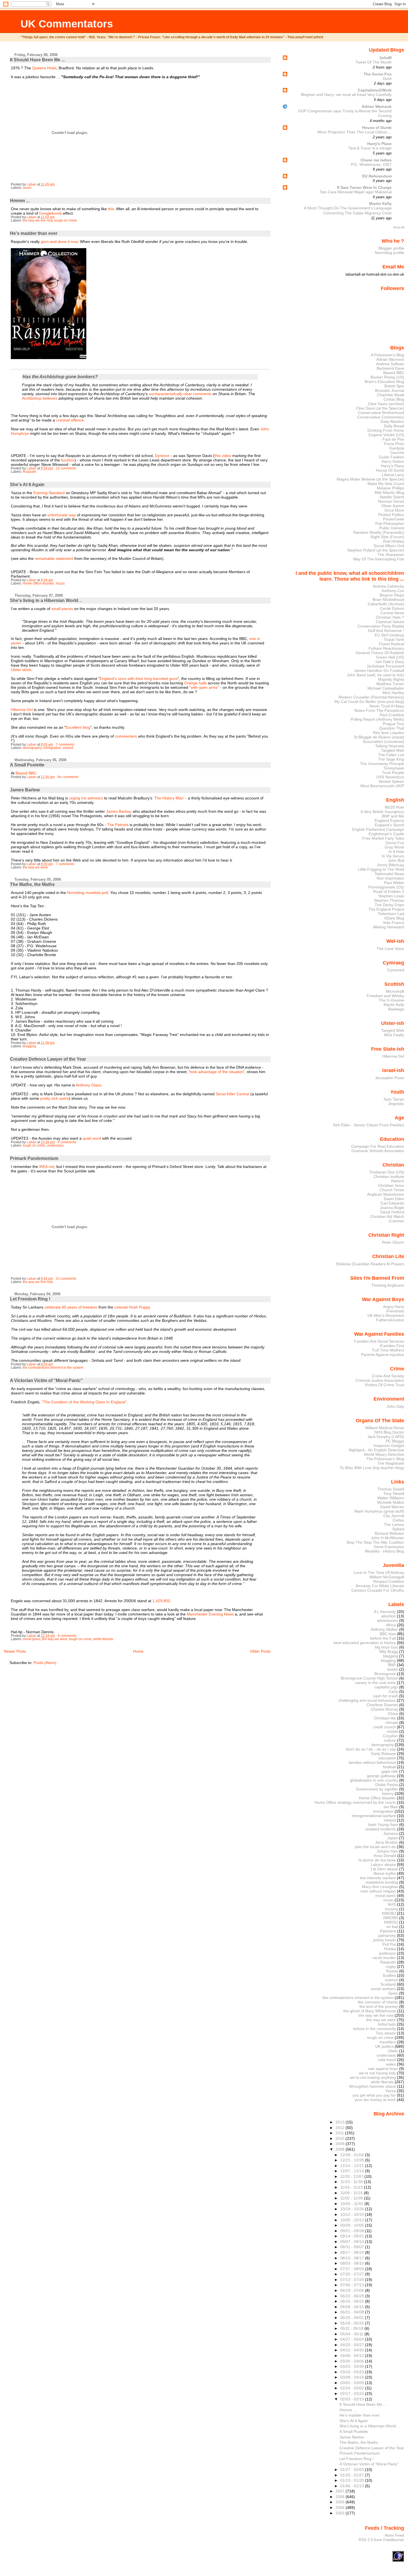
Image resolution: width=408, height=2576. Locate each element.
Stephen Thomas (389, 900)
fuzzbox (68, 460)
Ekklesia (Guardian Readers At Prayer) (370, 1264)
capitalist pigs (386, 1687)
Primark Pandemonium (34, 1158)
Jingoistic (396, 1104)
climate (392, 1723)
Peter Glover (393, 1242)
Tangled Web (393, 750)
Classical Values (390, 622)
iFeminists (395, 1311)
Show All (399, 227)
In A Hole (396, 852)
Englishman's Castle (386, 834)
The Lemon (394, 1525)
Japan (393, 1838)
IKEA (43, 1167)
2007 (341, 2491)
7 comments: (66, 745)
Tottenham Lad (391, 914)
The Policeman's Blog (385, 1459)
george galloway (381, 1776)
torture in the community (374, 2029)
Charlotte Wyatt (391, 395)
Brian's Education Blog (384, 382)
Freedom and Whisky (385, 996)
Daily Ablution (392, 421)
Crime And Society (388, 1376)
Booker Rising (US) (387, 377)
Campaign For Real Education (378, 1146)
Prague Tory (393, 724)
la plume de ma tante (377, 1860)
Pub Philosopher (390, 524)
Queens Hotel (44, 68)
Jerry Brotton (387, 1842)
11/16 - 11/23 (352, 2187)
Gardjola (397, 448)
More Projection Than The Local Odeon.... (355, 132)
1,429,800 (161, 1601)
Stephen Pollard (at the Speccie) (376, 550)
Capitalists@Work (375, 90)
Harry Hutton (393, 461)
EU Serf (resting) (389, 635)
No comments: (69, 777)
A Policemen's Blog (387, 355)
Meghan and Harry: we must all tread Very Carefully (346, 95)
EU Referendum (377, 176)
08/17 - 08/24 (353, 2252)
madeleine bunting (382, 1882)
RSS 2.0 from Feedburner (381, 2540)
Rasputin (30, 472)
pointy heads (385, 1940)
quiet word (92, 1138)
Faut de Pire (393, 439)
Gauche (397, 453)
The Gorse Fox (378, 74)
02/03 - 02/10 (353, 2399)
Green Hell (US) (390, 657)
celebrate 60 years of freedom (71, 1307)
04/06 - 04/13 (353, 2356)
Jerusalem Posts (390, 1078)
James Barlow (25, 790)
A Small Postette (27, 765)
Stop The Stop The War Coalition (375, 1542)
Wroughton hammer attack (373, 2086)
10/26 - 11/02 (352, 2204)
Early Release (384, 1754)
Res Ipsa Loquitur (389, 733)
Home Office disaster (38, 583)
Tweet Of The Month (374, 62)
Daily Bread (394, 426)
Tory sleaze (386, 2033)
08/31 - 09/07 (353, 2247)
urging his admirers (86, 798)
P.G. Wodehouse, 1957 (371, 165)
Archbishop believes (40, 398)
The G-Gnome (391, 1000)
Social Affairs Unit (389, 546)
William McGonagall (387, 1577)
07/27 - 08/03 (353, 2269)
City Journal (394, 1516)
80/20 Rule (395, 807)
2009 (341, 2144)
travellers (388, 2042)
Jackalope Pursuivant (385, 666)
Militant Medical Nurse (385, 1428)
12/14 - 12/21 (353, 2166)
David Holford (392, 1212)
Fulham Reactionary (386, 648)
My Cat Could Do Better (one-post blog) (369, 702)
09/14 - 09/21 (353, 2236)
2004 (341, 2508)
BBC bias (388, 1634)
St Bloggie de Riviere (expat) (379, 737)
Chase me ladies (376, 160)
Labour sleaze (383, 1864)
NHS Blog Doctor (389, 1432)
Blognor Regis (392, 595)
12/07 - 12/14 (353, 2171)
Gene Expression (389, 1547)
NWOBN (391, 1918)
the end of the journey (379, 2006)
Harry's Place (379, 144)
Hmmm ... (20, 201)
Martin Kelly (380, 204)
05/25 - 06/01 (353, 2318)
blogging (29, 1046)
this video (223, 456)
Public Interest (392, 528)
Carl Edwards (392, 1203)
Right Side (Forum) (387, 537)
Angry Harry (394, 1307)
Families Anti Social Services (379, 1341)
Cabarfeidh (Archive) (386, 604)
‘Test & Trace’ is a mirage (370, 148)
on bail (392, 1927)
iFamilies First (392, 1346)
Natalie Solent (392, 497)
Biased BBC (26, 773)
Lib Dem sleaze (384, 1869)
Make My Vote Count (386, 484)
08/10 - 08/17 (353, 2258)
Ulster (393, 2051)
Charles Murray (384, 1709)
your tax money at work (375, 2100)
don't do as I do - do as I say (371, 1749)
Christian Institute (389, 1177)
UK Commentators (67, 24)
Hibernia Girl (22, 710)
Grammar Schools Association (378, 1151)
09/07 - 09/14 (353, 2242)
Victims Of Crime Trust (384, 1385)
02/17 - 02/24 (353, 2394)
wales (391, 2064)
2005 (341, 2502)
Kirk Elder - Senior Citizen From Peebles (369, 1125)
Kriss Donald (385, 1856)
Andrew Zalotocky (388, 586)
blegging (391, 1656)
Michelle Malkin (391, 1502)
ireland (68, 748)
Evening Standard (49, 493)
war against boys (383, 2069)
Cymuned (396, 970)
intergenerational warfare (374, 1816)
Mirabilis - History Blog (385, 1551)
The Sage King (391, 759)
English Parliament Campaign (378, 829)
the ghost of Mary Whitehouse (370, 2011)
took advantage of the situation (217, 1072)
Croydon (391, 1736)
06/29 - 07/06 (353, 2290)
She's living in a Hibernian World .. (46, 600)
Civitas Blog (394, 399)
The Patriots (118, 825)
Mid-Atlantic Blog (389, 492)
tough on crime (66, 220)
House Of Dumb (390, 470)
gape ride (390, 1771)
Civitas (398, 1520)
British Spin (394, 386)
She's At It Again (27, 485)
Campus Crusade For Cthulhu (378, 1590)
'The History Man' (169, 798)
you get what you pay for (374, 2095)
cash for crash (386, 1696)
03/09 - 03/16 (353, 2377)
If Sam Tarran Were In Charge (364, 187)
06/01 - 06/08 (353, 2312)
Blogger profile (391, 248)
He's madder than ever (34, 233)
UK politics (384, 2046)
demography (32, 748)
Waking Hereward (389, 927)
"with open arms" (204, 687)
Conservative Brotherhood (381, 413)
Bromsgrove (385, 1674)
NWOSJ (391, 1922)
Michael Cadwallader (386, 688)
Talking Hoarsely (390, 746)
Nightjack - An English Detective (376, 1450)
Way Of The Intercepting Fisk (379, 559)
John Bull (396, 860)
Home (138, 1651)
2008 (341, 2149)
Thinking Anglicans (388, 1285)
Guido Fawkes (391, 457)
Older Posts (260, 1651)
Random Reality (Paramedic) (379, 532)
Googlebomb (51, 213)
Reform (398, 1181)
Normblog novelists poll (88, 893)
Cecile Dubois (392, 608)
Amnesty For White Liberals (380, 1586)
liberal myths (385, 1873)
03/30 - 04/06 (353, 2361)
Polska (390, 1949)
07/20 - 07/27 (353, 2274)
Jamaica (391, 1833)
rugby (391, 1967)
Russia (392, 1971)
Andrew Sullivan (390, 364)
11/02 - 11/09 (352, 2198)
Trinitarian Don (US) (387, 1172)
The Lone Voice (390, 949)
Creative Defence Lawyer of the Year (48, 1059)
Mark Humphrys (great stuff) (379, 1511)
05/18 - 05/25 (353, 2323)
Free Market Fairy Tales (383, 838)
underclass (55, 1145)
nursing (391, 1909)
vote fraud (387, 2060)
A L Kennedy (385, 1612)
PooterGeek (394, 519)
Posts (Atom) (45, 1663)
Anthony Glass (89, 1085)
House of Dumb (377, 128)
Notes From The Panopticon (379, 710)
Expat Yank (394, 639)
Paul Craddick (392, 715)
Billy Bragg (389, 1652)
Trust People (393, 773)
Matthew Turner (390, 684)
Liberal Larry (393, 475)
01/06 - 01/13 (353, 2486)
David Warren (392, 1507)
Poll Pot (389, 1944)
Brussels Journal (390, 390)
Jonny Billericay (391, 865)
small (56, 609)
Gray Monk (394, 847)
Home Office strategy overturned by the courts (355, 1802)
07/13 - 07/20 (353, 2280)
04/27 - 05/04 (353, 2339)
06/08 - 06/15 (353, 2307)
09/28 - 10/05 (353, 2225)
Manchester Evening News (210, 1614)
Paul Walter (394, 883)
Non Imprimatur (390, 878)
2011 (340, 2133)
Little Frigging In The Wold (381, 869)
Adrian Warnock (377, 106)
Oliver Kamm (393, 506)
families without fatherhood (372, 1762)
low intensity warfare (378, 1878)
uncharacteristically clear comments (180, 394)
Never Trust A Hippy (387, 706)
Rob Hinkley (394, 541)
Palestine (388, 1931)
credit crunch (384, 1727)
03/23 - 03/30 (353, 2366)
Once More (394, 510)
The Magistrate (391, 1463)
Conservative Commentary (381, 417)
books (393, 1669)
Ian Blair (391, 1807)
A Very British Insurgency (382, 812)
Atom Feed (394, 2535)
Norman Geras (391, 501)
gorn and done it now (59, 242)
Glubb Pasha (387, 1785)
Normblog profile (390, 253)
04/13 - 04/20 (353, 2350)
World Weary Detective (384, 1454)
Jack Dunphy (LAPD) (386, 1437)
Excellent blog (78, 727)
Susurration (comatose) (383, 741)
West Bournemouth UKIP (382, 786)
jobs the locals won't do (375, 1847)
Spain (393, 1993)
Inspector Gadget (389, 1445)
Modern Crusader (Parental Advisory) (371, 697)
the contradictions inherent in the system (53, 1368)
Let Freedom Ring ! (30, 1299)
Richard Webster (389, 1533)
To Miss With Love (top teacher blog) (372, 1468)
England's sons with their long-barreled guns (139, 679)
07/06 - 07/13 (353, 2285)
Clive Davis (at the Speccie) (380, 408)
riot (51, 1167)
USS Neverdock (390, 777)
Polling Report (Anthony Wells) (377, 719)
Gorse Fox (395, 843)
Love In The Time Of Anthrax (379, 1572)
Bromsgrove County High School (369, 1678)
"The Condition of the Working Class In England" (84, 1402)
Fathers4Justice (390, 1320)
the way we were (35, 867)
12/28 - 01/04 (353, 2155)
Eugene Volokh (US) (386, 435)
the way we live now (38, 220)
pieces (67, 609)
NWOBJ (389, 1913)
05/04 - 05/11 (352, 2334)
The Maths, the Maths (32, 884)
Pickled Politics (391, 515)
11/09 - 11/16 (352, 2193)
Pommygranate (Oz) (386, 887)
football (389, 1767)
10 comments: (67, 1279)
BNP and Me (393, 816)
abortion (389, 1616)
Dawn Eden (394, 1199)
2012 (341, 2128)
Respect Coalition (389, 1581)
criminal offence (70, 420)
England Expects (389, 820)
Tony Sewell (394, 1493)
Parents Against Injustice (383, 1355)
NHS (392, 1904)
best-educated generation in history (365, 1643)
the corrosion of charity (378, 2002)
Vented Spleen (391, 781)
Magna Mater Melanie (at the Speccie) (370, 479)
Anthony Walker (384, 1629)
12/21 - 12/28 (353, 2160)
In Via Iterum (393, 856)
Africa (391, 1625)
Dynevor (162, 456)
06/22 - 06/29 (353, 2296)
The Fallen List (391, 755)
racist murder (384, 1958)
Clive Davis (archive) (386, 404)
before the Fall (383, 1638)
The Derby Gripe (389, 905)
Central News (392, 613)
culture (390, 1740)
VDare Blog (394, 918)
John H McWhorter (388, 1538)
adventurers (387, 1620)
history (388, 1793)
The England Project (386, 909)
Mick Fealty (394, 1035)
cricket (392, 1731)
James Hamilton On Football (379, 670)
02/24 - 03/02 (353, 2388)
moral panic (32, 1639)
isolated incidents (381, 1829)
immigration (52, 748)
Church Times (392, 1190)
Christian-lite (385, 1718)
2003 (341, 2513)
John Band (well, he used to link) (376, 675)
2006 (341, 2497)
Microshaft (395, 991)
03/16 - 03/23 (353, 2372)
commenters (126, 736)
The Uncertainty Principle (382, 764)
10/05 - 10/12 (353, 2220)
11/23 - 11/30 (352, 2182)
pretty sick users (55, 1098)
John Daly (395, 1406)
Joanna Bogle (392, 1208)
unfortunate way (62, 515)
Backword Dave (390, 368)
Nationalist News (390, 874)
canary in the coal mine (375, 1683)
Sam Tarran (394, 1099)
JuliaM (385, 58)
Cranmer (396, 1221)
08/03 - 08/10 (353, 2263)
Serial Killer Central (232, 1094)
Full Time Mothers (388, 1350)
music (27, 188)
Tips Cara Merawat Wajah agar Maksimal (356, 192)
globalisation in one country (374, 1780)
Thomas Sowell (391, 1489)
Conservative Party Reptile (381, 626)
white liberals (103, 1639)
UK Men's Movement (386, 1315)
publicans (387, 1953)
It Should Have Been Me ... (37, 60)
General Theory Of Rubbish (380, 653)
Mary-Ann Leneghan (380, 1887)
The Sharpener (391, 555)
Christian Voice (391, 1185)
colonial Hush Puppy (132, 1307)
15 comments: (67, 468)
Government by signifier (377, 1789)
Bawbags (396, 1009)
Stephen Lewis (391, 896)
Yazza (60, 583)
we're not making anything (373, 2077)
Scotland (388, 1984)
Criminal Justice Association (380, 1380)
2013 (341, 2122)
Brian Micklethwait (388, 599)
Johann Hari (387, 1851)
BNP (392, 1665)
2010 (341, 2138)
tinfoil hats (387, 2024)
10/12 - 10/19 (353, 2214)
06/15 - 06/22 (353, 2301)
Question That (392, 728)
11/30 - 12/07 (352, 2176)
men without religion (378, 1891)
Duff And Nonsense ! (386, 631)
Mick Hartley (393, 693)
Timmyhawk (394, 768)
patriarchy (387, 1935)
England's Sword (389, 825)
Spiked (398, 1529)
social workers (383, 1989)
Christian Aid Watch (387, 1216)
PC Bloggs (395, 1441)
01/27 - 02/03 (353, 2470)
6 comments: (68, 1142)
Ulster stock (21, 670)
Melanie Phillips (391, 488)
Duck (387, 79)
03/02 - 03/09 (353, 2383)
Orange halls (196, 683)
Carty (393, 1691)
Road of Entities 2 (389, 891)
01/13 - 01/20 (353, 2480)
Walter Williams (391, 1498)
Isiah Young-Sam (383, 1825)
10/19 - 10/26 (353, 2209)
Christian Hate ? (390, 617)
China (393, 1714)
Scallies (389, 1975)
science (391, 1980)
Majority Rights (391, 679)
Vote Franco (393, 923)
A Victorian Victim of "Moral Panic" (46, 1380)
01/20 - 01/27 (353, 2475)
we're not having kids (377, 2073)
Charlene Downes (382, 1705)
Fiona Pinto (394, 444)
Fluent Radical (391, 644)
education (387, 1758)
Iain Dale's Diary (390, 662)
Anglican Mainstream (386, 1194)
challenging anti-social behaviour (367, 1700)
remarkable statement (54, 558)
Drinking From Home (386, 430)
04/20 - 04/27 (353, 2345)
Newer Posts (15, 1651)
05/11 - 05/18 (352, 2328)
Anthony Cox (393, 591)
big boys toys (386, 1647)
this (111, 209)
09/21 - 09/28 (353, 2231)
